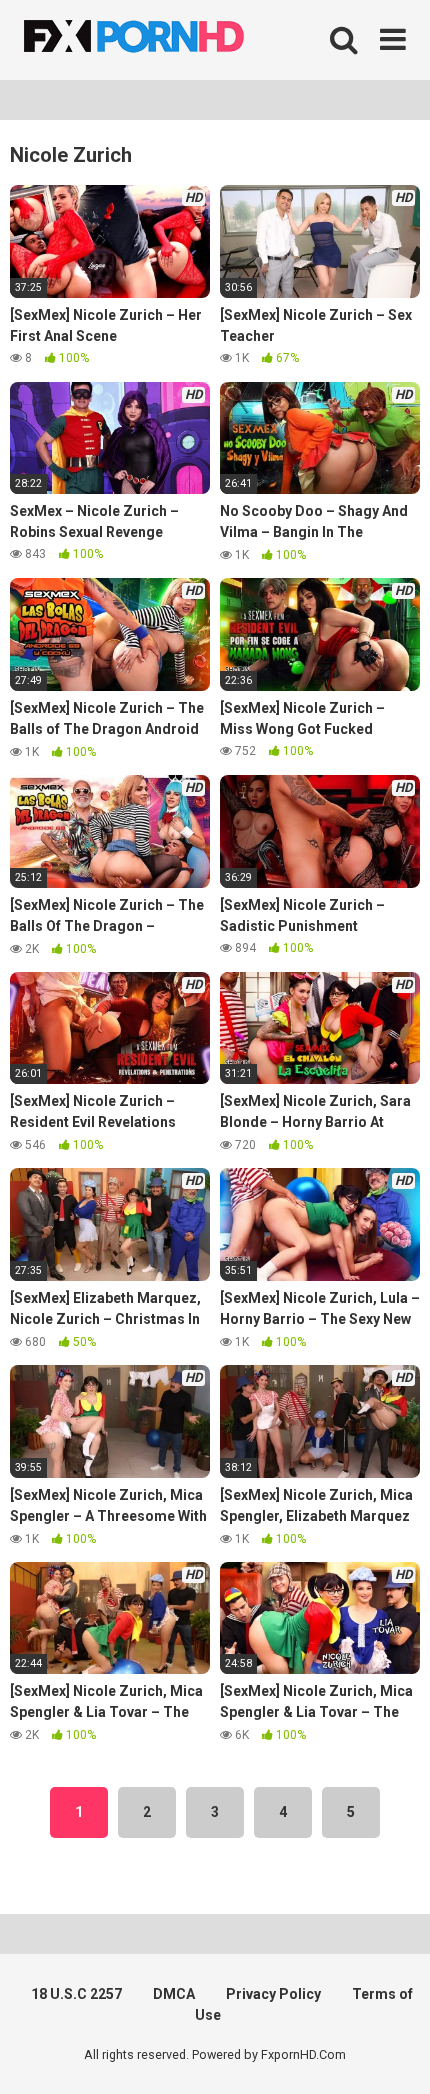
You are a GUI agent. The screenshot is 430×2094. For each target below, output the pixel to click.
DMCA (174, 1994)
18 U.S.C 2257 (76, 1994)
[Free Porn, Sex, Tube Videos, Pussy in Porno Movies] (160, 40)
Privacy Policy (273, 1994)
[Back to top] (393, 2053)
